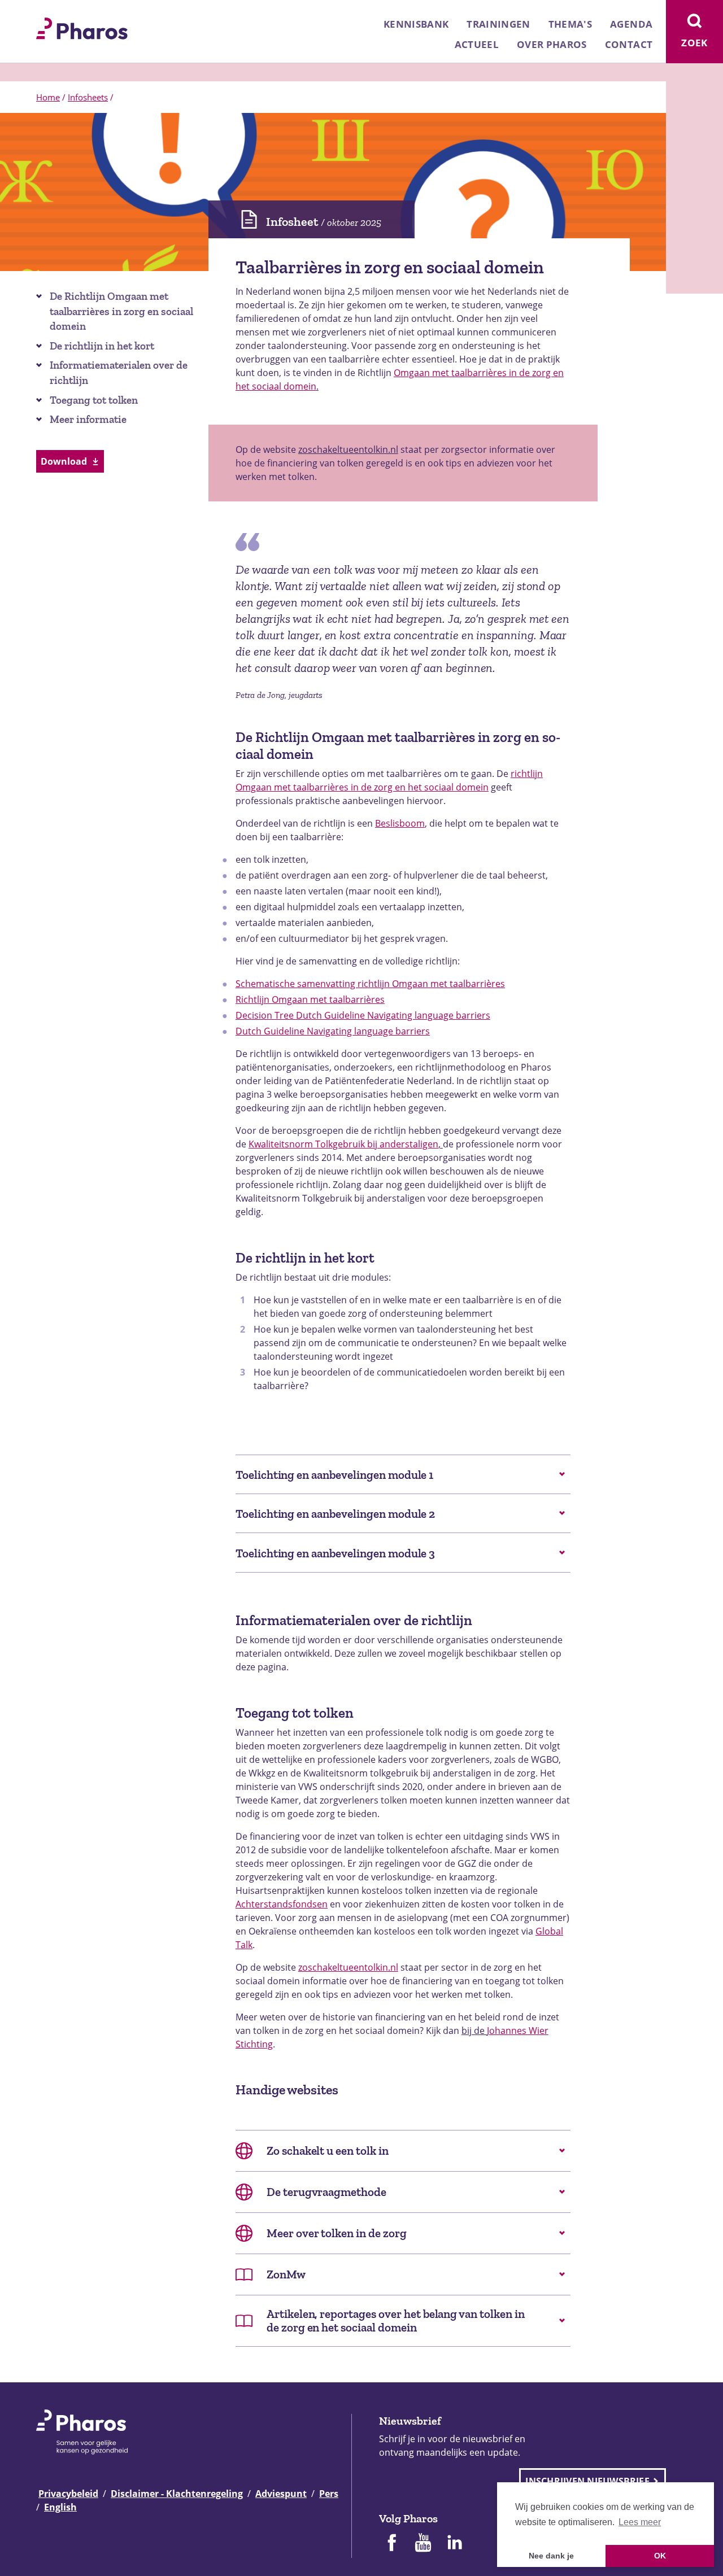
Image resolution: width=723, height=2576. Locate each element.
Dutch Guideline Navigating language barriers (333, 1031)
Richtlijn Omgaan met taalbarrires (310, 999)
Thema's (570, 24)
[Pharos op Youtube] (423, 2544)
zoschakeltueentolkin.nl (348, 449)
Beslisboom (400, 823)
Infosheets (88, 97)
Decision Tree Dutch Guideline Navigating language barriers (363, 1015)
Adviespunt (281, 2494)
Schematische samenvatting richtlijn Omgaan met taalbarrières (370, 984)
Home (48, 97)
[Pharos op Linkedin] (455, 2544)
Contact (629, 44)
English (60, 2507)
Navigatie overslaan (47, 12)
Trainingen (498, 24)
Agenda (631, 24)
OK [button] (660, 2556)
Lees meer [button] (640, 2522)
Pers (329, 2494)
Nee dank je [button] (551, 2556)
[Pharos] (82, 27)
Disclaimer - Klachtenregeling (177, 2494)
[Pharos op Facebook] (391, 2544)
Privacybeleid (68, 2494)
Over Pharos (552, 44)
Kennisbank (416, 24)
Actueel (477, 44)
